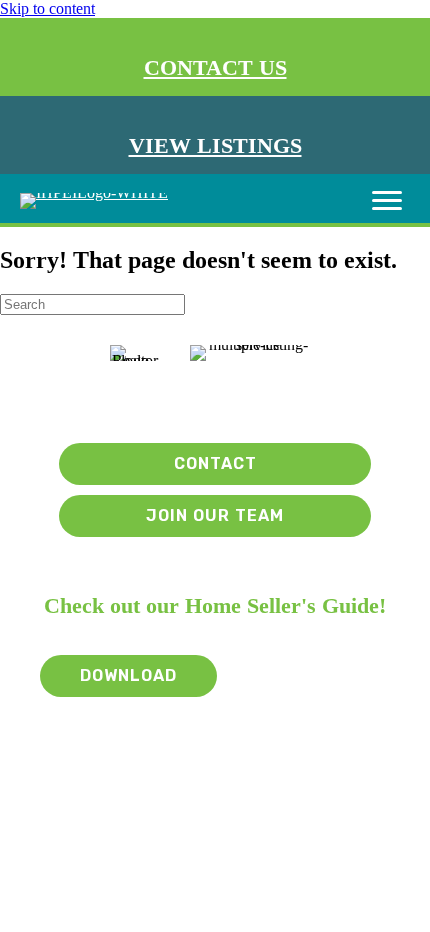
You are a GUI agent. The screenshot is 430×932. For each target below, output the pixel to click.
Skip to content (47, 8)
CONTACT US (215, 67)
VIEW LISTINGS (215, 145)
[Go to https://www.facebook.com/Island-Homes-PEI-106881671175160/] (220, 402)
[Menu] (387, 201)
